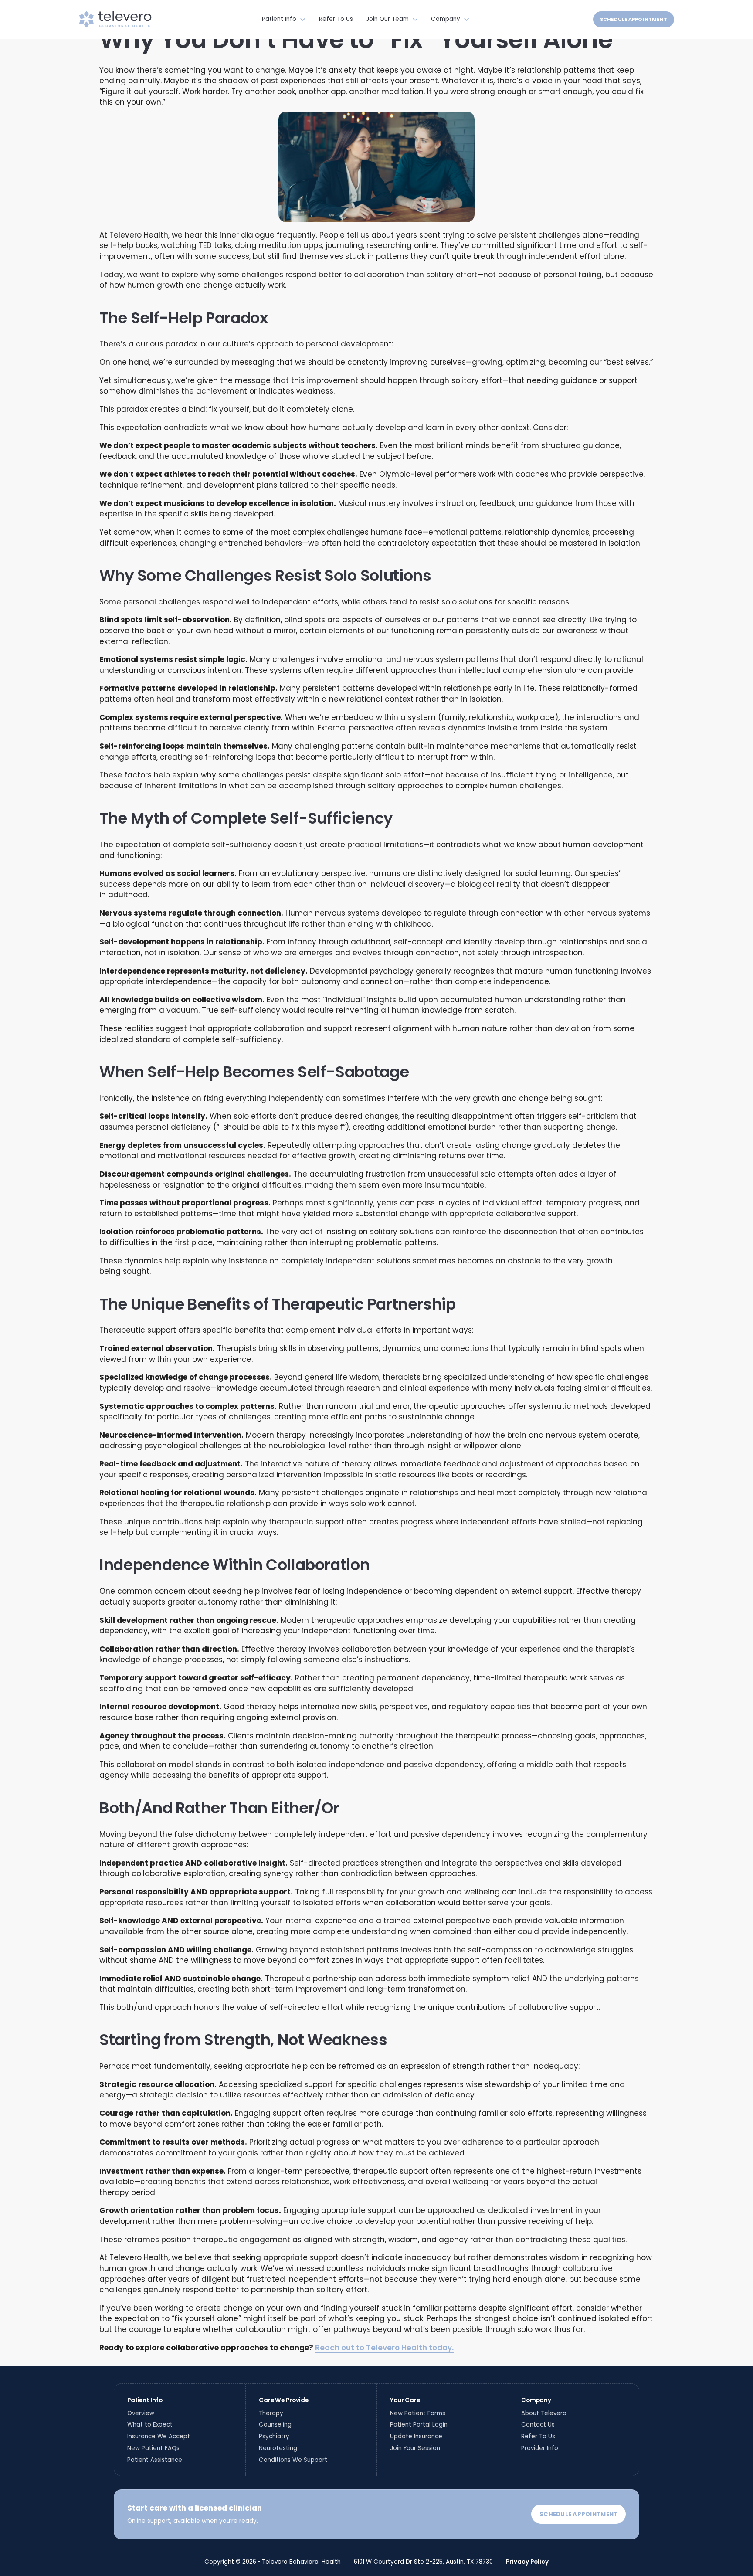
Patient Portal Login (419, 2425)
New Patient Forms (418, 2413)
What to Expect (150, 2425)
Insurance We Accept (159, 2436)
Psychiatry (274, 2436)
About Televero (544, 2413)
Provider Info (540, 2448)
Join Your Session (415, 2448)
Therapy (271, 2413)
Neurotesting (278, 2448)
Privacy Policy (527, 2562)
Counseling (275, 2425)
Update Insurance (416, 2436)
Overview (141, 2413)
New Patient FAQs (153, 2448)
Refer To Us (336, 19)
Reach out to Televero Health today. (384, 2348)
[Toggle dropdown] (303, 19)
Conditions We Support (293, 2460)
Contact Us (538, 2425)
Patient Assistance (155, 2460)
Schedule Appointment (634, 19)
